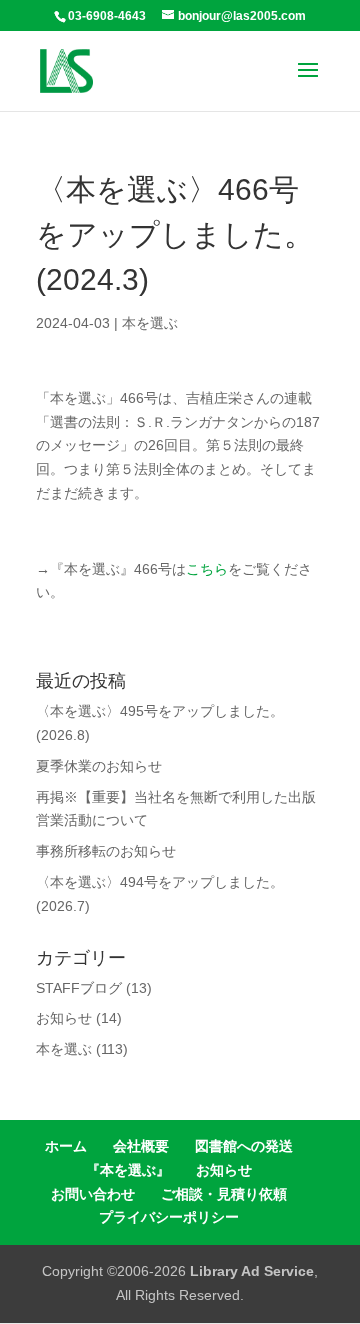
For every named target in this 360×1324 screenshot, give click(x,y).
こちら (207, 569)
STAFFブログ (79, 988)
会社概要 (141, 1146)
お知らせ (64, 1018)
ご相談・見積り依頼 (224, 1194)
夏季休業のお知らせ (99, 766)
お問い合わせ (93, 1194)
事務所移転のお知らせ (106, 851)
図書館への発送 (244, 1146)
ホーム (66, 1146)
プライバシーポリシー (169, 1217)
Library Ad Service (252, 1271)
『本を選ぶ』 (128, 1170)
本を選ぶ (150, 323)
